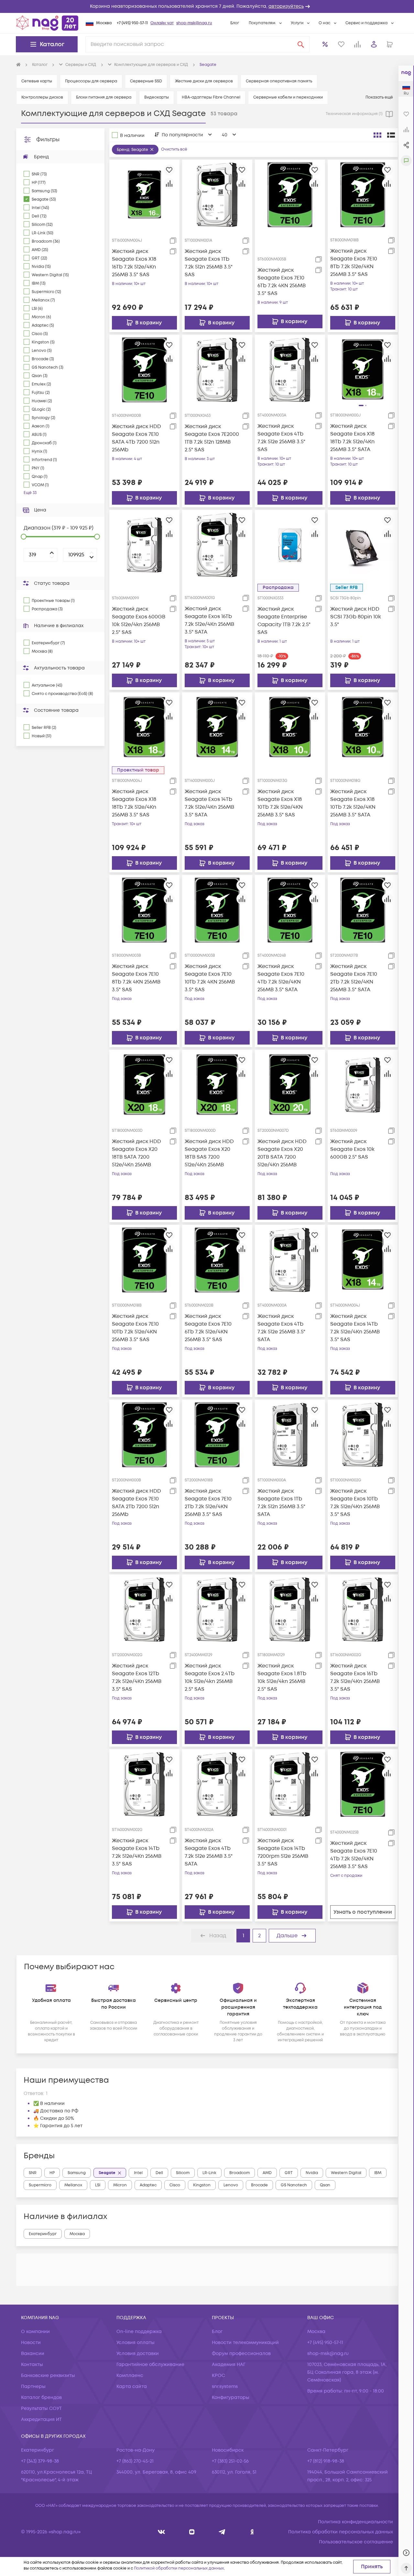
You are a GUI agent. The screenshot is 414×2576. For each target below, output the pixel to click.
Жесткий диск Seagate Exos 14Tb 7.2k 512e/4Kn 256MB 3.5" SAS (355, 1328)
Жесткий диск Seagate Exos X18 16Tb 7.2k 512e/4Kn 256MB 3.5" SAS (134, 263)
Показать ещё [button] (380, 97)
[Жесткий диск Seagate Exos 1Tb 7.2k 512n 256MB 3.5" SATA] (290, 1435)
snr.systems (225, 2387)
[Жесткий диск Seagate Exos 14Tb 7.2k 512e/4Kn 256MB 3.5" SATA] (217, 727)
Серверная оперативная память (279, 81)
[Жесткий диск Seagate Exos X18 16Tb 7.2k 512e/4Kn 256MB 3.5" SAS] (144, 195)
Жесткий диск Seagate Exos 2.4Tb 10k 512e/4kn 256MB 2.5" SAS (210, 1677)
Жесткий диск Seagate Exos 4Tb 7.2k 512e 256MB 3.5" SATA (281, 1328)
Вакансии (33, 2354)
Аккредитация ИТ (41, 2419)
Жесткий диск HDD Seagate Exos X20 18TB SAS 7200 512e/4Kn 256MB (209, 1153)
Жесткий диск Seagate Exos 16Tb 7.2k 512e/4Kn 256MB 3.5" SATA (209, 620)
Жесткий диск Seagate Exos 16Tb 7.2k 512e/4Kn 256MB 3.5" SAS (355, 1677)
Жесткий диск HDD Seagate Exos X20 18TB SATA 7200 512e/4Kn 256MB (136, 1153)
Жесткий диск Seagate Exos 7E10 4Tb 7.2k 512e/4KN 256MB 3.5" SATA (281, 978)
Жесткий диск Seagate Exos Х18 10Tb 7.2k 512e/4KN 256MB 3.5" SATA (353, 803)
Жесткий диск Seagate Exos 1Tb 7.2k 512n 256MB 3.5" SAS (209, 263)
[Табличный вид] (391, 135)
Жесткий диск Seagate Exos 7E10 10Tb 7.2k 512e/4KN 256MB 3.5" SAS (135, 1328)
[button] (207, 6)
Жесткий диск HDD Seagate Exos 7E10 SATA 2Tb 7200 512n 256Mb (136, 1503)
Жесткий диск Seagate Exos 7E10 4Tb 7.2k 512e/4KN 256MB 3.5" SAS (354, 1855)
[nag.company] (162, 2532)
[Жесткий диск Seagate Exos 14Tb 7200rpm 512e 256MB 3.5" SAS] (290, 1784)
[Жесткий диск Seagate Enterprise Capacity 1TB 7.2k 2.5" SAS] (290, 545)
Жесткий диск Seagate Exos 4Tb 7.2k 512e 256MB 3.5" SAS (281, 438)
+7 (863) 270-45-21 (135, 2461)
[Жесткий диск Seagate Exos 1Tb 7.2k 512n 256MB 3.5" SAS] (217, 195)
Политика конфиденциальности (355, 2522)
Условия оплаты (136, 2343)
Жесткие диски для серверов (204, 81)
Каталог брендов (41, 2397)
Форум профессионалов (241, 2354)
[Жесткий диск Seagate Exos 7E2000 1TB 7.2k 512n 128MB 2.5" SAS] (217, 370)
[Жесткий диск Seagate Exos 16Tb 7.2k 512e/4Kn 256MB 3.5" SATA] (217, 545)
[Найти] (301, 44)
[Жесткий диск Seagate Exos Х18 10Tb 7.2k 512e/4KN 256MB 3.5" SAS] (290, 727)
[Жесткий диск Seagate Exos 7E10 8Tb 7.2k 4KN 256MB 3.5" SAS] (144, 910)
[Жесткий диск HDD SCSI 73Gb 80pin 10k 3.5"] (363, 545)
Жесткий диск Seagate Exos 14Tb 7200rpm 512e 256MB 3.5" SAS (283, 1852)
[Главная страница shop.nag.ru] (47, 23)
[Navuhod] (192, 2532)
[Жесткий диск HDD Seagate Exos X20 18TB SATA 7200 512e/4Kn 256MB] (144, 1085)
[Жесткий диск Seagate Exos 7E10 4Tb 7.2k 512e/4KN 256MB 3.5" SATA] (290, 910)
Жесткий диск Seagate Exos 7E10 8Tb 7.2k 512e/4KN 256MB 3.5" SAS (354, 263)
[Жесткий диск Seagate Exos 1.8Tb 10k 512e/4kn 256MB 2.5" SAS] (290, 1609)
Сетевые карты (37, 81)
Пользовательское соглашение (356, 2542)
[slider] (24, 537)
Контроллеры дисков (42, 97)
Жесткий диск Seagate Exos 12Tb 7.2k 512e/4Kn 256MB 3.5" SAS (137, 1677)
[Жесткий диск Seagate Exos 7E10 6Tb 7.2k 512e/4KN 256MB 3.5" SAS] (217, 1259)
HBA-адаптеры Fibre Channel (211, 97)
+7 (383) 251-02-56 (230, 2461)
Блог (235, 23)
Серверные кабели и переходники (288, 97)
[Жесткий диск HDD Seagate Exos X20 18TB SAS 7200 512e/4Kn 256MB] (217, 1085)
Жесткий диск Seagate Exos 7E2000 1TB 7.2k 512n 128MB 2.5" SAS (212, 438)
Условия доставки (138, 2354)
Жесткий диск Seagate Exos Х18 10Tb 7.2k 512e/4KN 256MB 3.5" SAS (280, 803)
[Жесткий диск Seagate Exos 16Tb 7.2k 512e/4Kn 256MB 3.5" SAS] (363, 1609)
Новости (31, 2343)
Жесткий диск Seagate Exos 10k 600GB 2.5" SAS (352, 1149)
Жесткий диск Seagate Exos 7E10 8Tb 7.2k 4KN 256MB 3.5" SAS (136, 978)
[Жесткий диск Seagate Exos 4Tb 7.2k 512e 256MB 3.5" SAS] (290, 370)
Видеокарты (157, 97)
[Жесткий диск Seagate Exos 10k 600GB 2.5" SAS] (363, 1085)
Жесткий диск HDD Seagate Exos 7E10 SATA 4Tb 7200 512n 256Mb (136, 438)
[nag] (252, 2532)
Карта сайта (132, 2387)
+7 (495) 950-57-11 (132, 23)
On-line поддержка (139, 2332)
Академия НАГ (229, 2365)
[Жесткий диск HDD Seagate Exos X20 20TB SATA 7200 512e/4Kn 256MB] (290, 1085)
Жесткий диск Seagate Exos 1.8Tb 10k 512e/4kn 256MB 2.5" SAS (282, 1677)
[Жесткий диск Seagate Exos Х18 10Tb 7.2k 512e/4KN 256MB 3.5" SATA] (363, 727)
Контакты (32, 2365)
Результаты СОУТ (41, 2408)
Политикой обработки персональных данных (179, 2568)
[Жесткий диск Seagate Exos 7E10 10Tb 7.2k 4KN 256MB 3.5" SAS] (217, 910)
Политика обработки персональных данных (341, 2532)
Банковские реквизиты (48, 2376)
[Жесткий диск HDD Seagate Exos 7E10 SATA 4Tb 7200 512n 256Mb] (144, 370)
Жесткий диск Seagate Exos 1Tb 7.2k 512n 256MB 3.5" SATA (281, 1503)
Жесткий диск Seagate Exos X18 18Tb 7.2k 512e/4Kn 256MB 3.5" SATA (352, 438)
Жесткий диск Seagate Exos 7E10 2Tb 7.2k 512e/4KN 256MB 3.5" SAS (208, 1503)
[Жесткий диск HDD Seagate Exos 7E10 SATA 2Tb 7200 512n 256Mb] (144, 1435)
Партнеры (33, 2387)
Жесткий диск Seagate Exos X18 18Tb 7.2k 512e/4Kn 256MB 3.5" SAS (134, 803)
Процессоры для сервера (91, 81)
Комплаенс (130, 2376)
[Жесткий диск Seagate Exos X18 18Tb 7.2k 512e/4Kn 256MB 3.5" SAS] (144, 727)
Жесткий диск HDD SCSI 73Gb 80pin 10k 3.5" (356, 617)
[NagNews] (222, 2532)
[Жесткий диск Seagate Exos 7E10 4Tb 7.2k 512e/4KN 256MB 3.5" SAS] (363, 1784)
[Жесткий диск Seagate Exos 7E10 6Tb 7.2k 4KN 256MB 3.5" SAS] (290, 195)
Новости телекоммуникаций (245, 2343)
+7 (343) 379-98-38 (40, 2461)
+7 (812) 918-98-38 (326, 2461)
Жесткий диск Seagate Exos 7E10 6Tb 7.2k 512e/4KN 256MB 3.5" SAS (208, 1328)
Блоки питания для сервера (104, 97)
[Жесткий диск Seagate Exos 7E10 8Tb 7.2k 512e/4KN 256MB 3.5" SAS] (363, 195)
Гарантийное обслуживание (150, 2365)
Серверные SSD (146, 81)
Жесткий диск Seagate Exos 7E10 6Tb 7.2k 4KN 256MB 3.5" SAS (282, 282)
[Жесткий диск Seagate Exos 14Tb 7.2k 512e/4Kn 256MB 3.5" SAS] (363, 1259)
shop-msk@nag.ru (194, 23)
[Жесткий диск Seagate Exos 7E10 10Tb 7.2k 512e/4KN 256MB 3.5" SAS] (144, 1259)
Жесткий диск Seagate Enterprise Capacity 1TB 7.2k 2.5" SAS (284, 621)
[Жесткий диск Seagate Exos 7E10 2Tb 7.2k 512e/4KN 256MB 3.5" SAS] (217, 1435)
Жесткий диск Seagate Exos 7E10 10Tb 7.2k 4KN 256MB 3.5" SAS (210, 978)
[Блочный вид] (377, 135)
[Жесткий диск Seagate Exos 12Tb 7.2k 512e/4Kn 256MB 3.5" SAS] (144, 1609)
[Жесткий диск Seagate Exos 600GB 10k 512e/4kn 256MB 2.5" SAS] (144, 545)
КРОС (218, 2376)
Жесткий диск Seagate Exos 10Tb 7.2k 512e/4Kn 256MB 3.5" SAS (355, 1503)
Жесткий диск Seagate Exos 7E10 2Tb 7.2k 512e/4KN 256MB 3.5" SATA (354, 978)
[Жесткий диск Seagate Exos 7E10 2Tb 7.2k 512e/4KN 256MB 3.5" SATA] (363, 910)
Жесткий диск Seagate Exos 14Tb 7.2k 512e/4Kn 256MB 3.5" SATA (209, 803)
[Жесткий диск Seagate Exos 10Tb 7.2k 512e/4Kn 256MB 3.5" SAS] (363, 1435)
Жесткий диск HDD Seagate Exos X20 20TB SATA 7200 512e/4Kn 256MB (282, 1153)
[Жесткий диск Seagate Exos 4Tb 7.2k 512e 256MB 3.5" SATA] (290, 1259)
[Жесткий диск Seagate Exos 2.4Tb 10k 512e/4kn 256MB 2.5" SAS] (217, 1609)
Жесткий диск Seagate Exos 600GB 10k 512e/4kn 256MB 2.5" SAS (139, 621)
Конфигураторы (231, 2397)
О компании (35, 2332)
